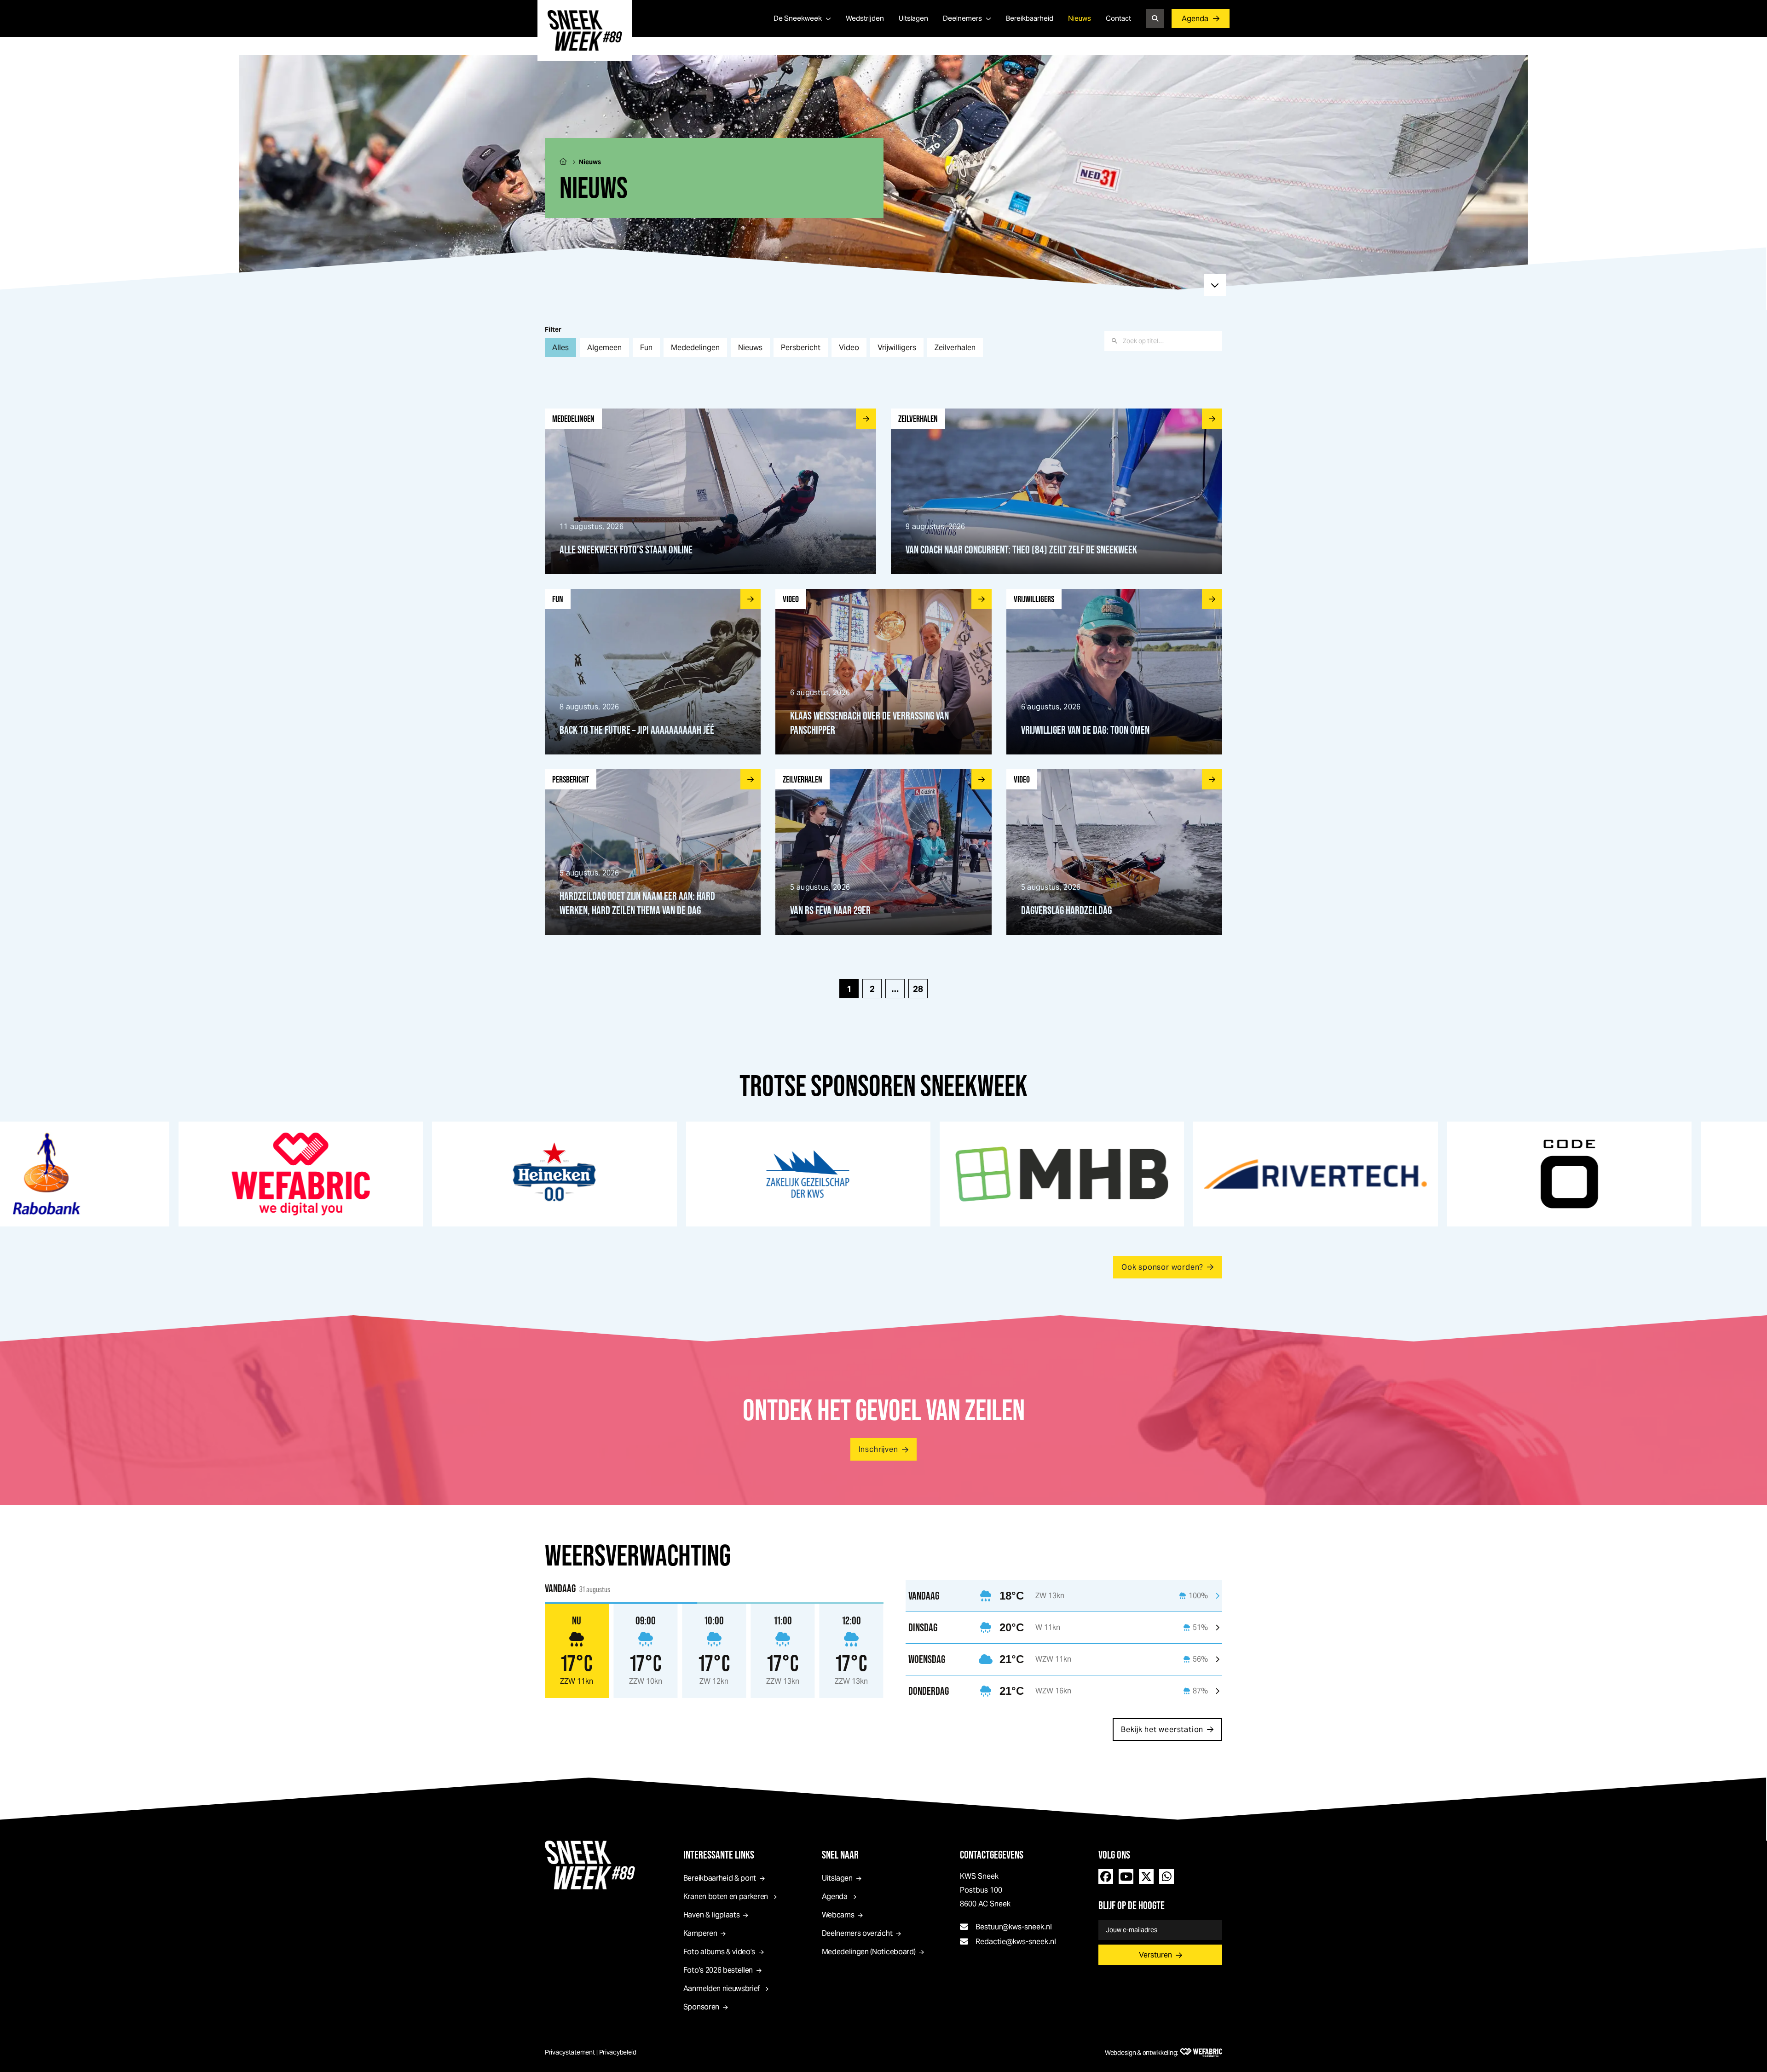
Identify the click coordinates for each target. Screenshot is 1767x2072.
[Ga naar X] (1146, 1876)
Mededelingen (695, 348)
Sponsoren (701, 2007)
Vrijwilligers (897, 348)
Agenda (1195, 19)
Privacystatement (570, 2052)
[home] (585, 30)
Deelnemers (962, 18)
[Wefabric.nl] (1201, 2053)
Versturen (1155, 1955)
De (798, 18)
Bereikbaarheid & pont (720, 1878)
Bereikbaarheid (1030, 18)
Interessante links (719, 1855)
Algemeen (604, 348)
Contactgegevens (992, 1855)
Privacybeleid (618, 2052)
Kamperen (700, 1933)
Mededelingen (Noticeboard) (869, 1952)
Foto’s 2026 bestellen (718, 1970)
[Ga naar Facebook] (1106, 1876)
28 (918, 989)
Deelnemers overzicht (857, 1933)
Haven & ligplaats (712, 1915)
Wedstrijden (865, 18)
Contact (1118, 18)
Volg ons (1114, 1855)
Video (849, 348)
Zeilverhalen (955, 348)
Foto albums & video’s (719, 1952)
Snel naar (840, 1855)
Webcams (838, 1915)
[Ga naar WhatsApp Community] (1166, 1876)
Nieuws (1080, 18)
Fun (646, 348)
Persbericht (801, 348)
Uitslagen (913, 18)
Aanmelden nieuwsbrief (722, 1989)
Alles (560, 348)
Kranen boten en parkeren (726, 1896)
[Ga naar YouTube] (1126, 1876)
